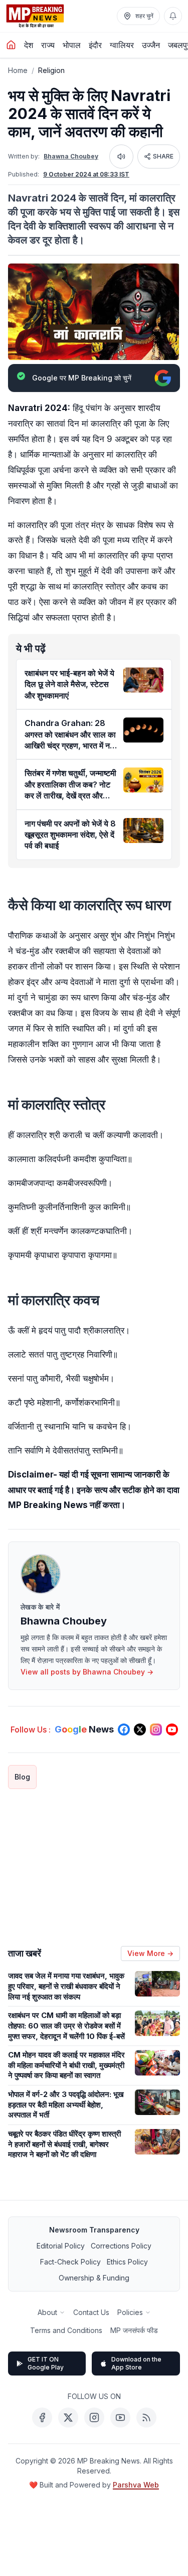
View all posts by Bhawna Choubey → (87, 1672)
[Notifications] (173, 16)
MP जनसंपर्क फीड (134, 2330)
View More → (150, 1953)
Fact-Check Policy (70, 2262)
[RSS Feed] (146, 2417)
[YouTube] (120, 2417)
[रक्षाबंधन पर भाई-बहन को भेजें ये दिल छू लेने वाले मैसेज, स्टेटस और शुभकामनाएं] (143, 680)
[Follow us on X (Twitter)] (140, 1729)
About (47, 2312)
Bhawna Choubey (71, 156)
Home (18, 70)
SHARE (163, 156)
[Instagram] (94, 2417)
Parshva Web (136, 2485)
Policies (130, 2312)
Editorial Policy (61, 2246)
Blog (22, 1777)
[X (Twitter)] (68, 2417)
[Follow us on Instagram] (156, 1729)
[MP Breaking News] (35, 16)
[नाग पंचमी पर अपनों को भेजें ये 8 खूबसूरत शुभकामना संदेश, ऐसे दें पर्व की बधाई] (143, 830)
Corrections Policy (121, 2246)
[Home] (11, 45)
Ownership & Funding (94, 2278)
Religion (51, 70)
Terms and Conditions (66, 2330)
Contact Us (91, 2312)
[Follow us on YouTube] (172, 1729)
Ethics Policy (127, 2262)
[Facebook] (42, 2417)
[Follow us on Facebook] (124, 1729)
